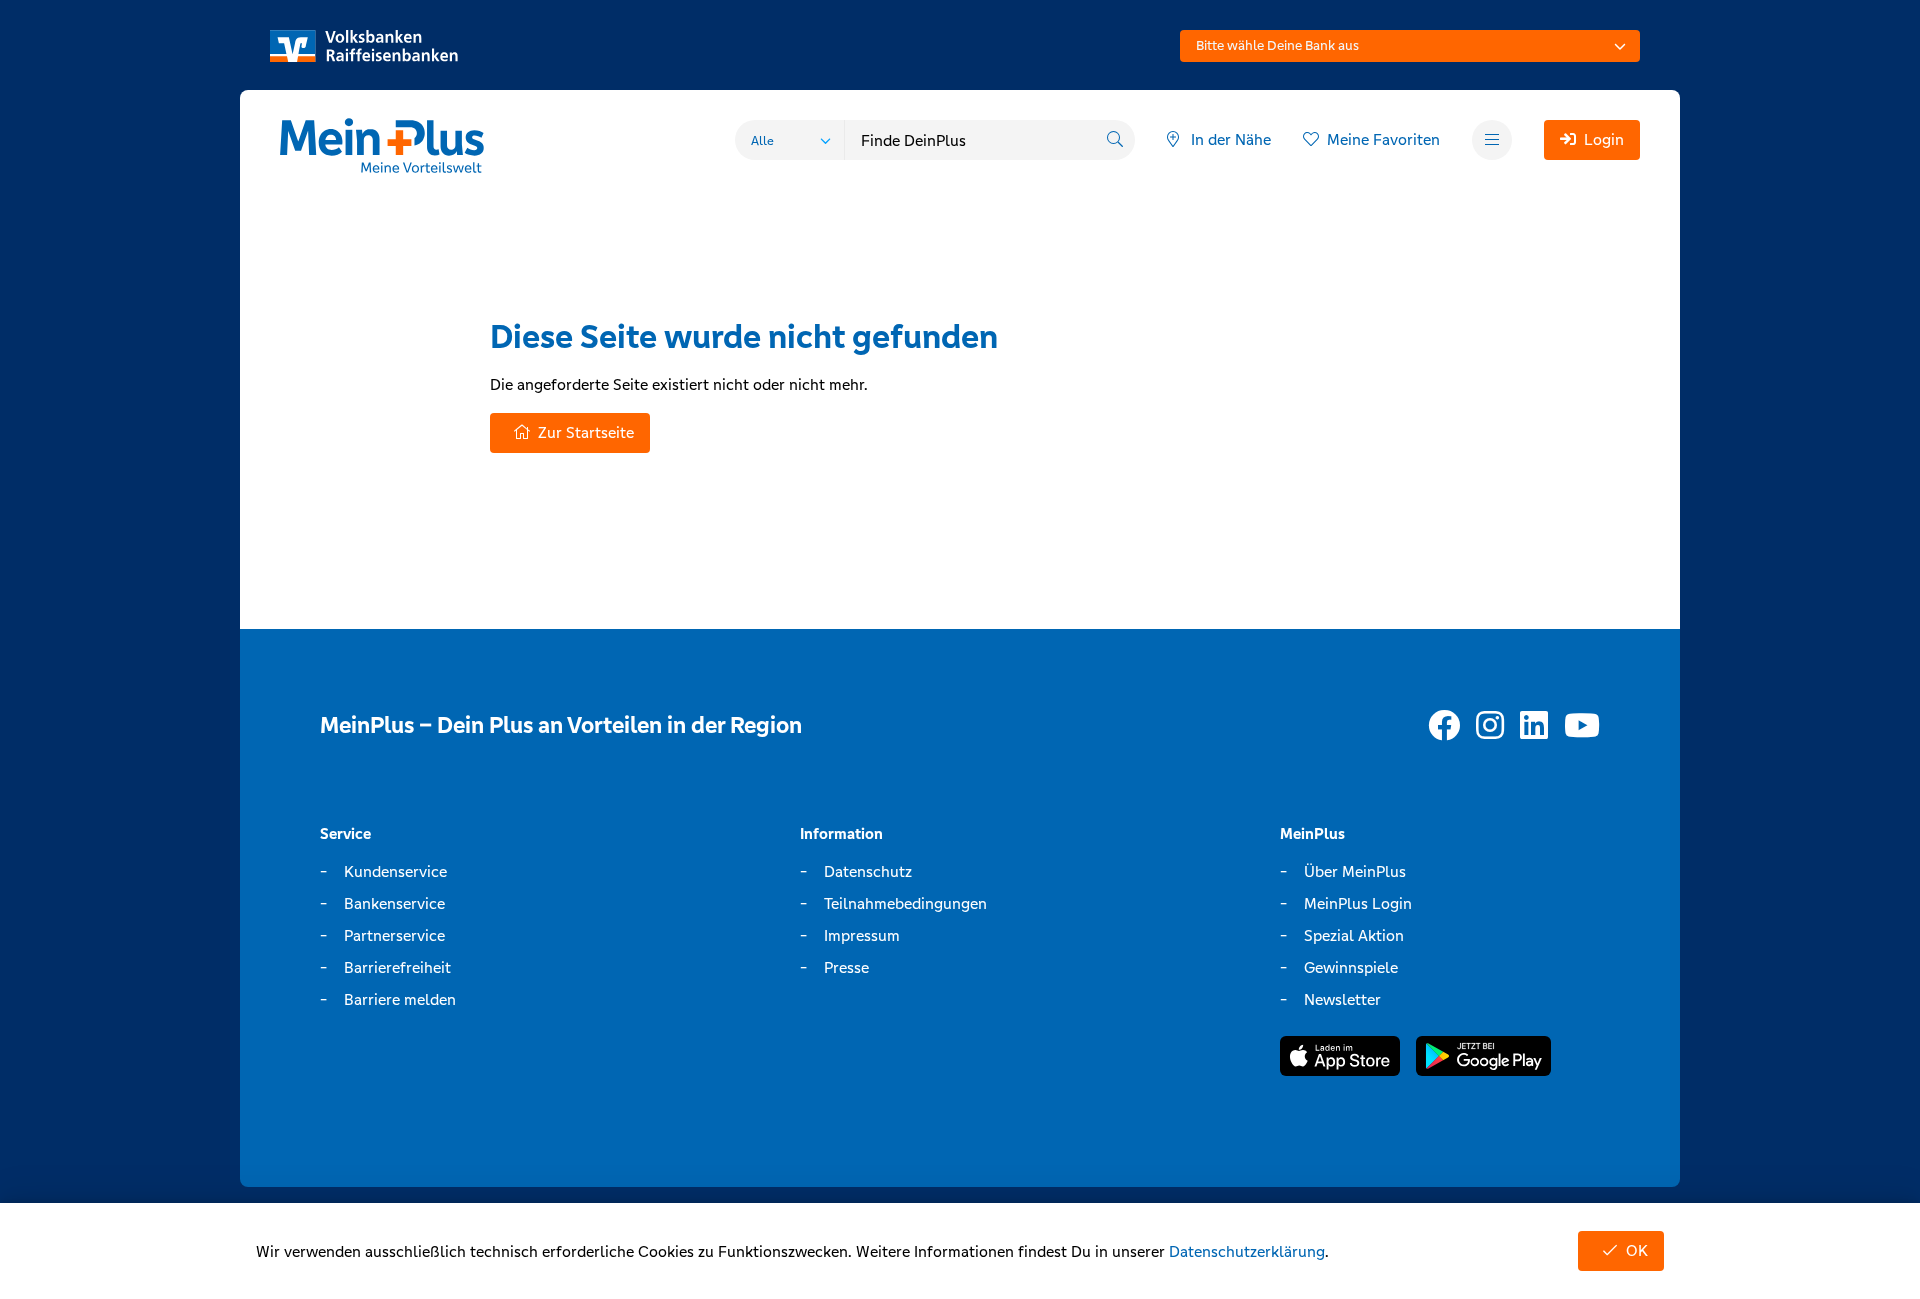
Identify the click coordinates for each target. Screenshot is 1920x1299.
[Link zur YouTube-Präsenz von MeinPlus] (1582, 726)
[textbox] (1410, 46)
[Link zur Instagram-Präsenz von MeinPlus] (1490, 726)
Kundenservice (395, 871)
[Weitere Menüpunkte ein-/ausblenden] (1492, 140)
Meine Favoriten (1383, 139)
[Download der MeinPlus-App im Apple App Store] (1340, 1059)
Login (1604, 139)
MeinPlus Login (1358, 903)
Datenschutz (868, 871)
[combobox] (1410, 46)
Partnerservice (394, 935)
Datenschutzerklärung (1247, 1251)
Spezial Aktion (1354, 935)
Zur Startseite (586, 432)
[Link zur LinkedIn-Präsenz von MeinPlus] (1534, 726)
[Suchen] (1115, 140)
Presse (846, 967)
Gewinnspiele (1351, 967)
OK (1637, 1250)
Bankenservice (394, 903)
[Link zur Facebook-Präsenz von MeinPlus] (1444, 726)
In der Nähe (1231, 139)
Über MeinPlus (1355, 871)
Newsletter (1342, 999)
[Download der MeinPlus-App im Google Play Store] (1483, 1059)
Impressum (862, 935)
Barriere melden (400, 999)
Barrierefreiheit (397, 967)
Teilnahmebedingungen (905, 903)
